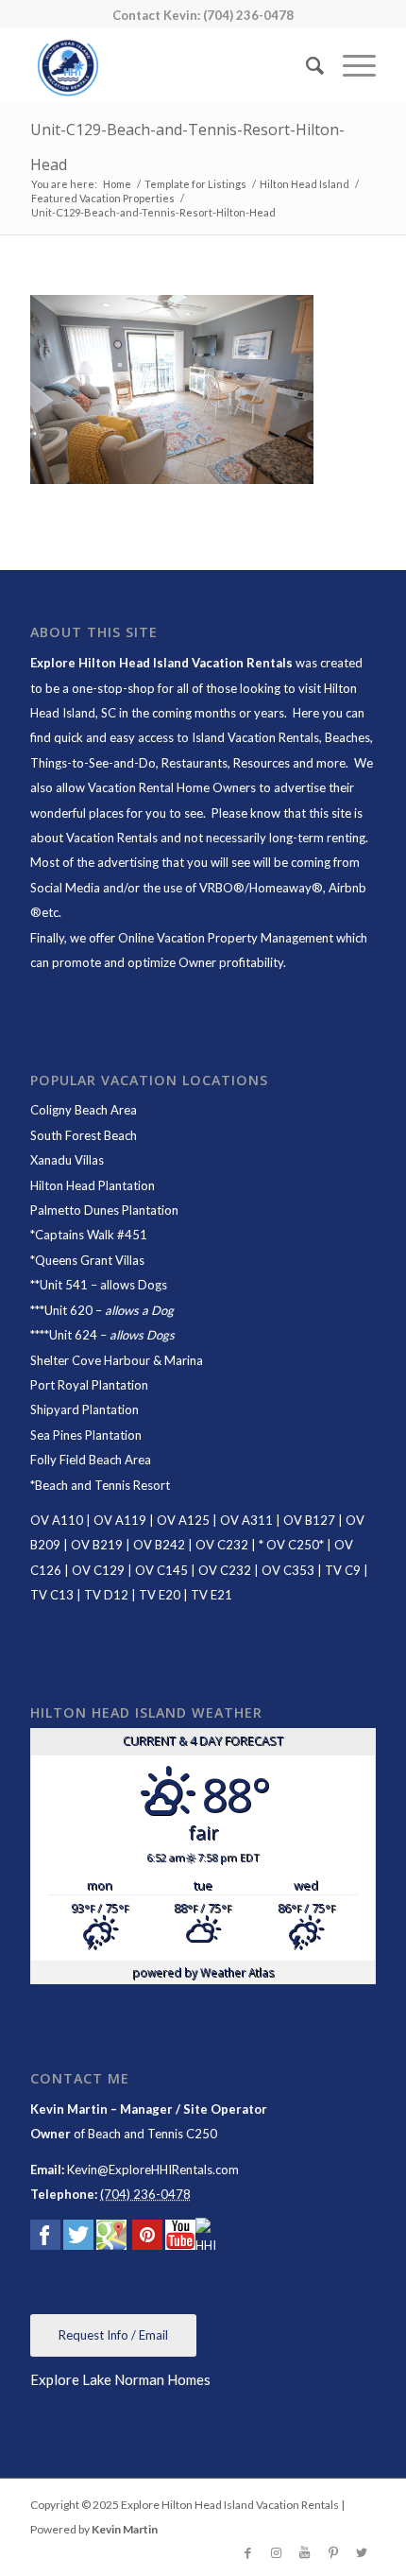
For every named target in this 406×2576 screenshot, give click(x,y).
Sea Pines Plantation (86, 1435)
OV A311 (246, 1520)
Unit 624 (73, 1335)
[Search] (305, 65)
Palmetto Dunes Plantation (104, 1210)
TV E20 (160, 1595)
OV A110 (57, 1520)
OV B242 (159, 1545)
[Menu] (350, 65)
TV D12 (106, 1595)
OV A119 (120, 1520)
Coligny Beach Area (84, 1110)
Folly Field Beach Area (91, 1460)
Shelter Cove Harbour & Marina (117, 1360)
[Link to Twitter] (362, 2552)
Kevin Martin (125, 2529)
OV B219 (97, 1545)
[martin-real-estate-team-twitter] (78, 2239)
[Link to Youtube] (305, 2552)
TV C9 (343, 1570)
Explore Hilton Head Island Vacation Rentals (161, 663)
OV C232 (222, 1545)
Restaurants (195, 763)
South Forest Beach (84, 1135)
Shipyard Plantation (85, 1409)
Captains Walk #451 (91, 1235)
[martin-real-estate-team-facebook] (45, 2239)
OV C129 (98, 1570)
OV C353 (288, 1570)
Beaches (347, 737)
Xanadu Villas (67, 1160)
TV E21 (211, 1595)
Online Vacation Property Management (226, 938)
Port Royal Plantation (89, 1385)
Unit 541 (64, 1285)
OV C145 (161, 1570)
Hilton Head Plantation (93, 1185)
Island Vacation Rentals (255, 737)
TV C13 (52, 1595)
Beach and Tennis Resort (102, 1485)
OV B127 (309, 1520)
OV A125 (183, 1520)
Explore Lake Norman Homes (120, 2379)
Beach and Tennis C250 (152, 2134)
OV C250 (291, 1545)
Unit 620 (68, 1310)
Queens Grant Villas (90, 1260)
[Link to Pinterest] (333, 2552)
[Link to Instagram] (277, 2552)
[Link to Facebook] (248, 2552)
